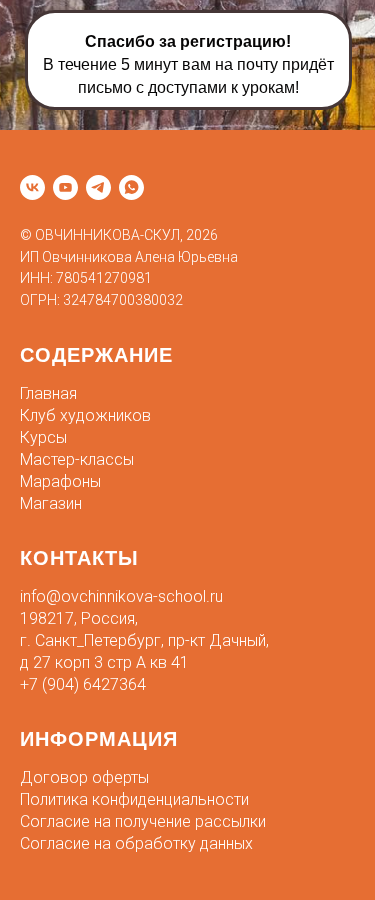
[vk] (32, 187)
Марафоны (60, 481)
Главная (48, 393)
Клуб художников (85, 415)
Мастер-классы (77, 459)
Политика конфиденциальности (134, 799)
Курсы (43, 437)
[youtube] (65, 187)
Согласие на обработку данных (136, 843)
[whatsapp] (131, 187)
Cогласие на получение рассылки (143, 821)
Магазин (51, 503)
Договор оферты (84, 777)
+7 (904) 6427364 (83, 684)
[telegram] (98, 187)
